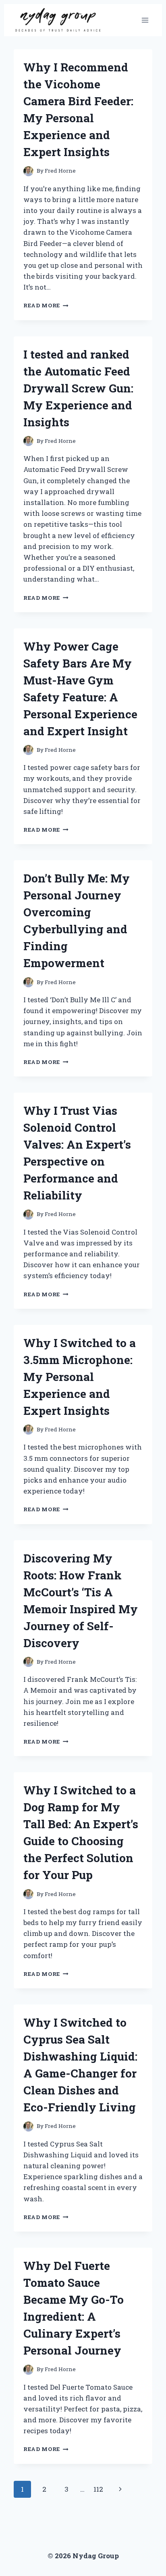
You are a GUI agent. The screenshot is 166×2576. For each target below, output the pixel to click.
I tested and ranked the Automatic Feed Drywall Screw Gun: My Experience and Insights (78, 388)
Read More (46, 305)
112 (98, 2489)
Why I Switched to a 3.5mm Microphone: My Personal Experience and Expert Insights (80, 1377)
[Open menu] (145, 20)
